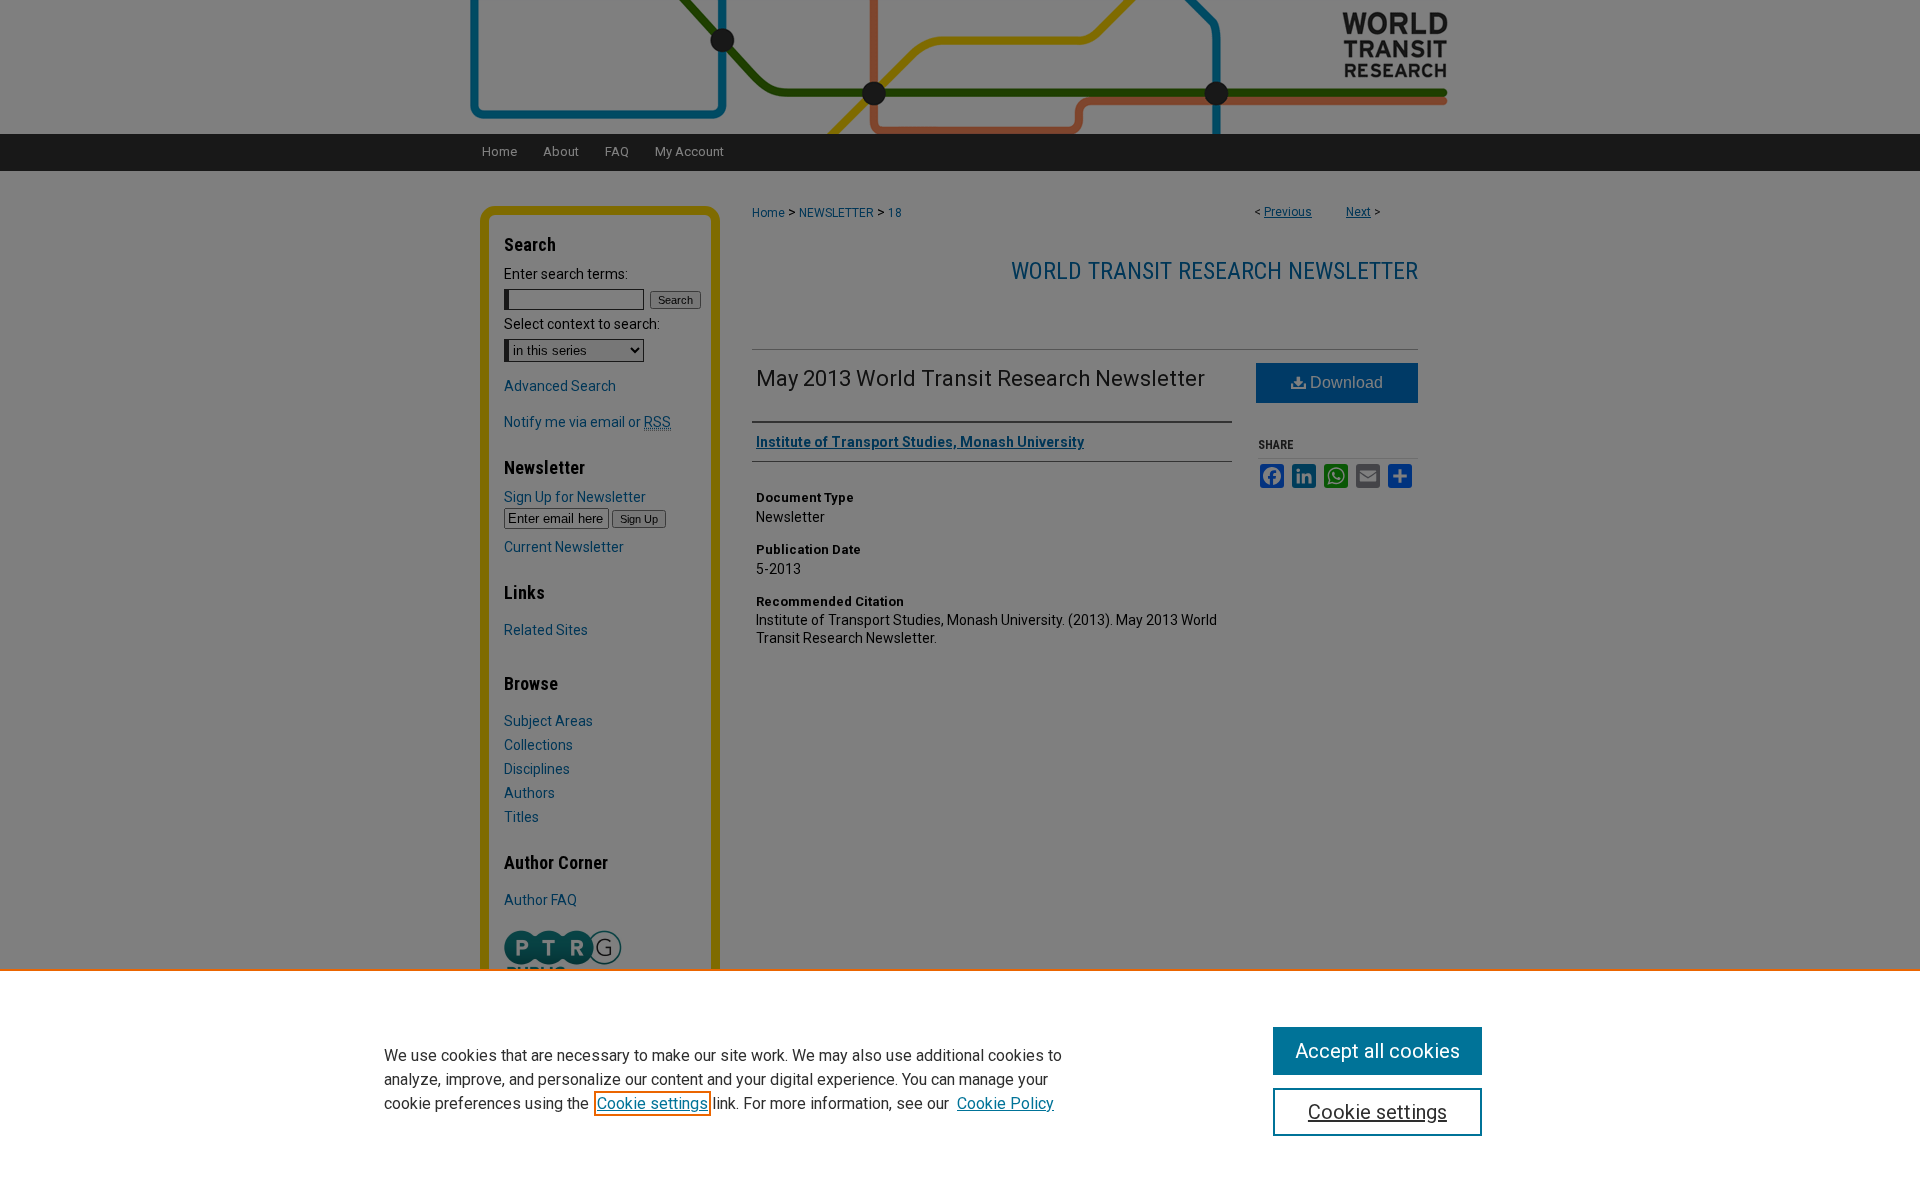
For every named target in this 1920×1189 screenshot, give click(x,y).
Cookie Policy (1005, 1103)
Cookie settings (652, 1103)
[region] (960, 1079)
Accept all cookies (1377, 1051)
